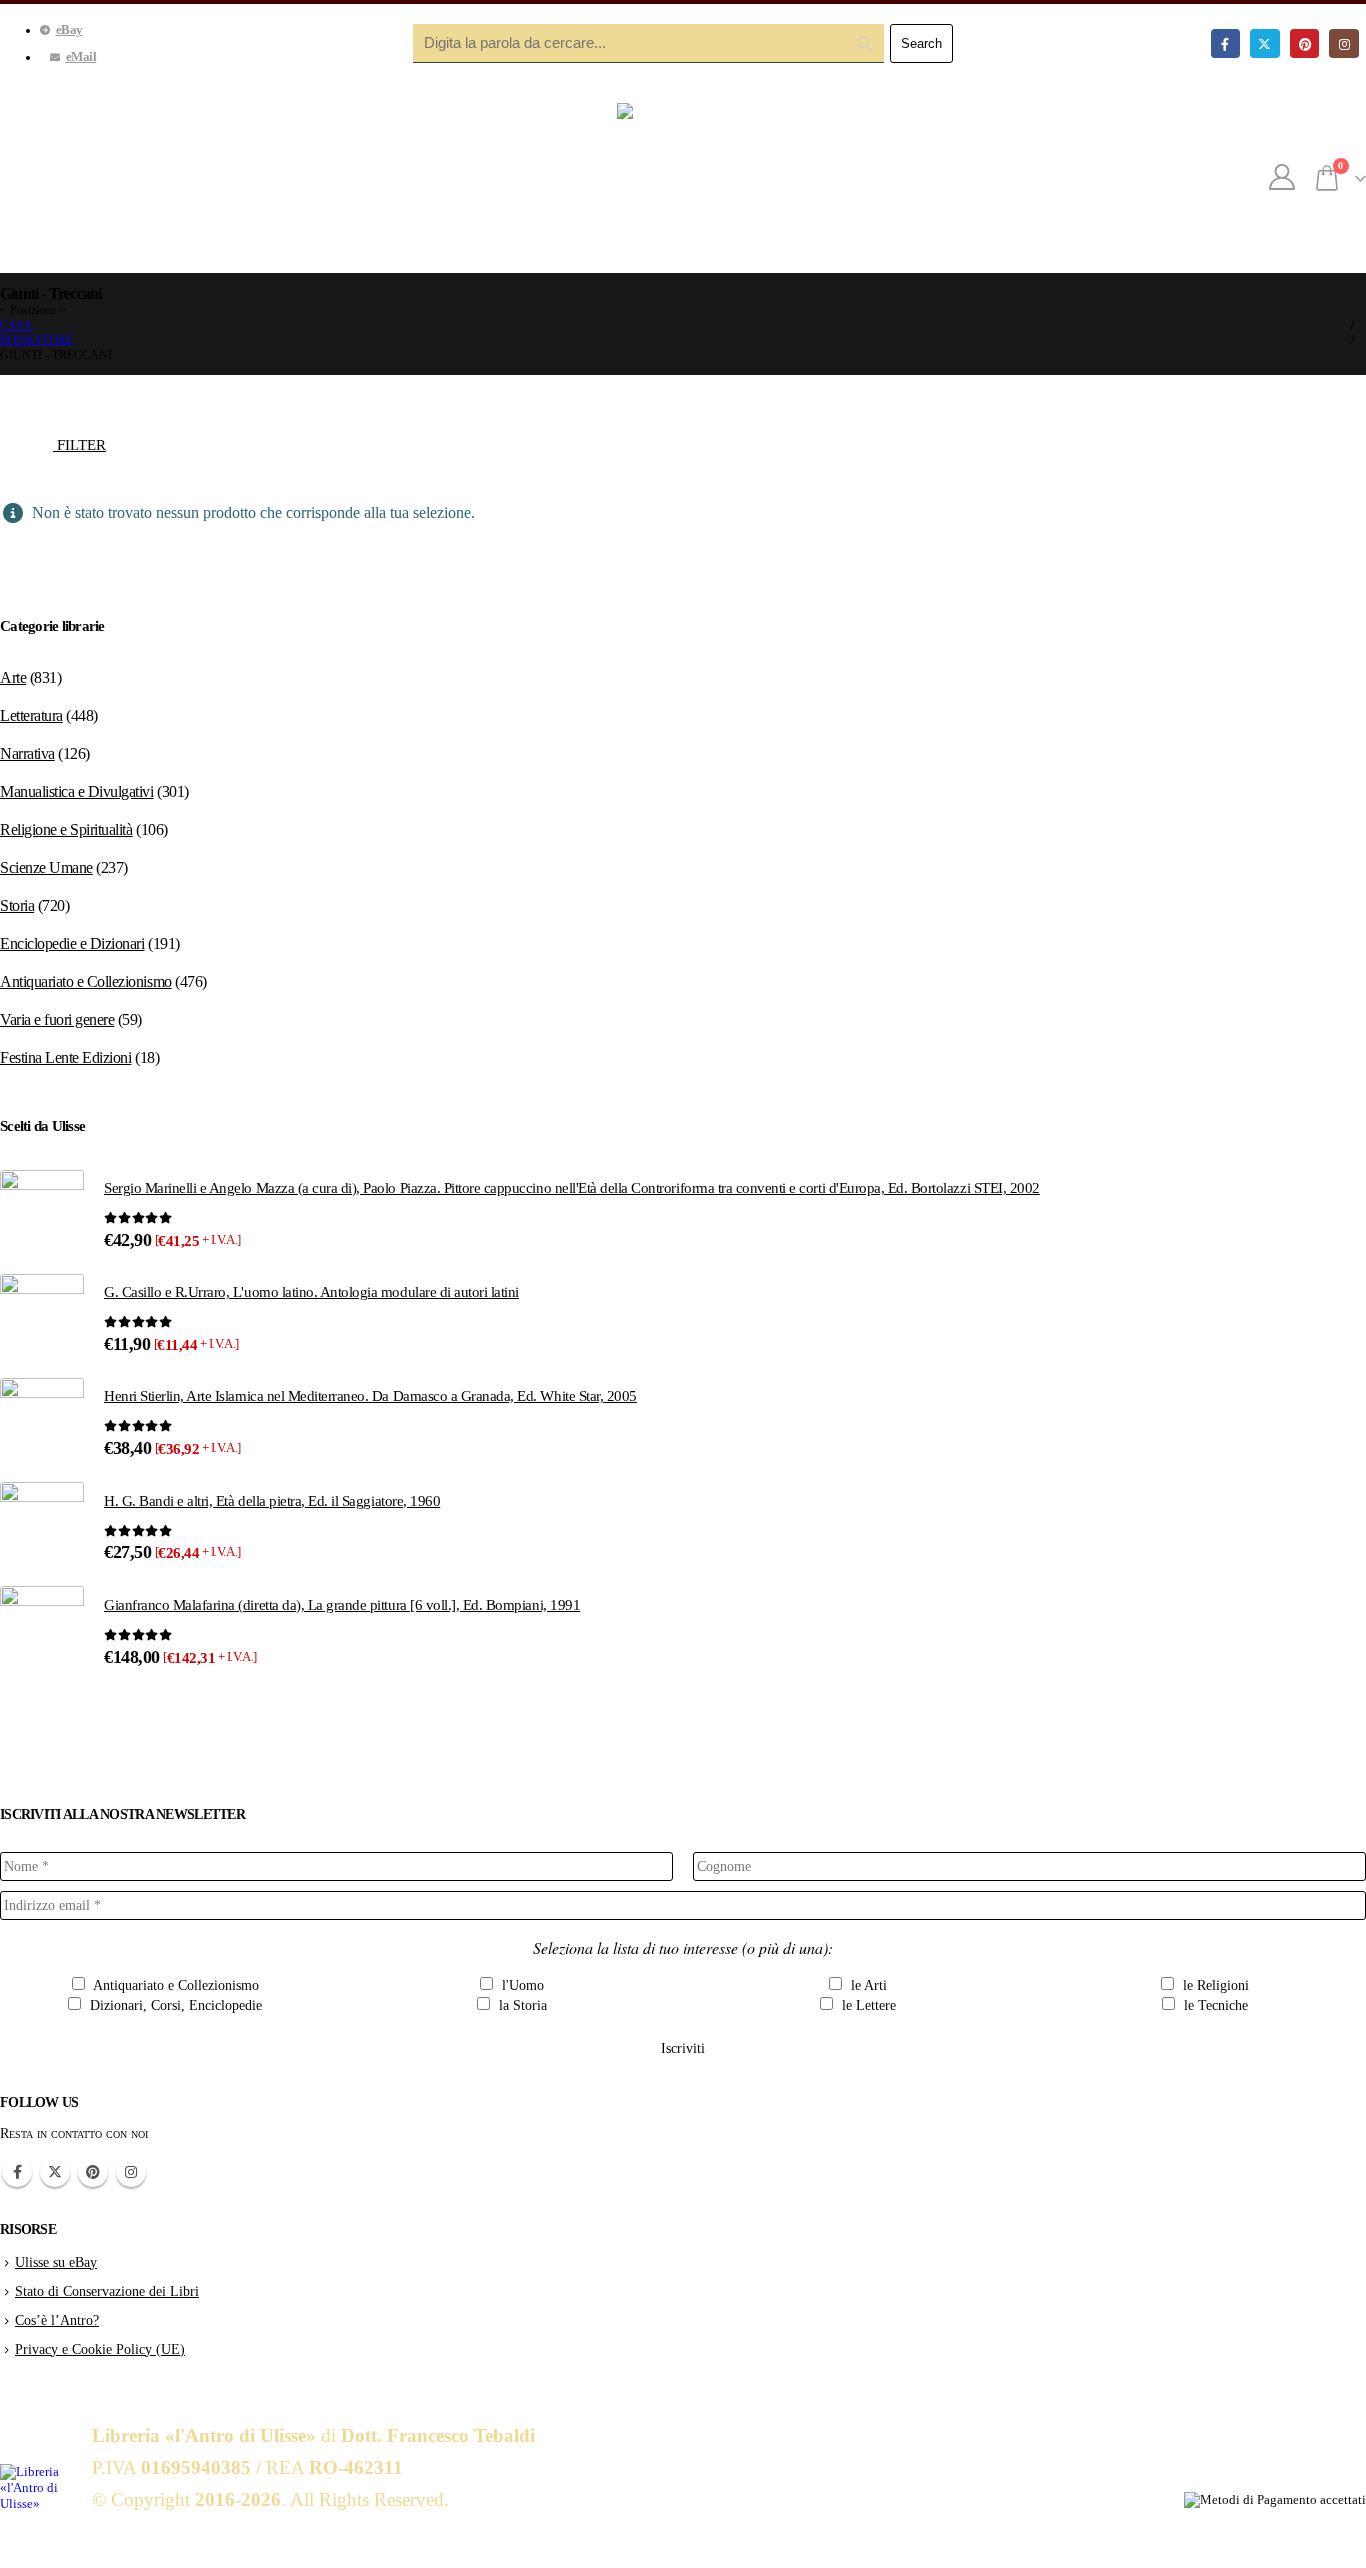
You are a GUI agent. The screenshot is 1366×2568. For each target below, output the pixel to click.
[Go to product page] (42, 1211)
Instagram (131, 2172)
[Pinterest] (1304, 43)
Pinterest (93, 2172)
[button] (69, 440)
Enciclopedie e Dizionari (72, 943)
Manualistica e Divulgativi (77, 791)
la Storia (521, 2005)
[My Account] (1282, 178)
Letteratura (31, 715)
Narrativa (27, 753)
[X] (1264, 43)
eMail (81, 57)
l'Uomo (521, 1985)
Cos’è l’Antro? (57, 2320)
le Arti (867, 1985)
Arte (13, 677)
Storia (17, 905)
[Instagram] (1343, 43)
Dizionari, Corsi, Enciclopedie (174, 2005)
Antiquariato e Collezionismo (86, 981)
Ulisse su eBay (56, 2262)
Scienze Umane (46, 867)
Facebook (17, 2172)
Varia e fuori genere (57, 1019)
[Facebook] (1225, 43)
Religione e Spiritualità (66, 829)
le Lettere (867, 2005)
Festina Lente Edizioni (65, 1057)
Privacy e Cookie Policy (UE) (100, 2349)
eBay (69, 30)
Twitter (55, 2172)
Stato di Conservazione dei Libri (107, 2291)
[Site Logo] (683, 178)
